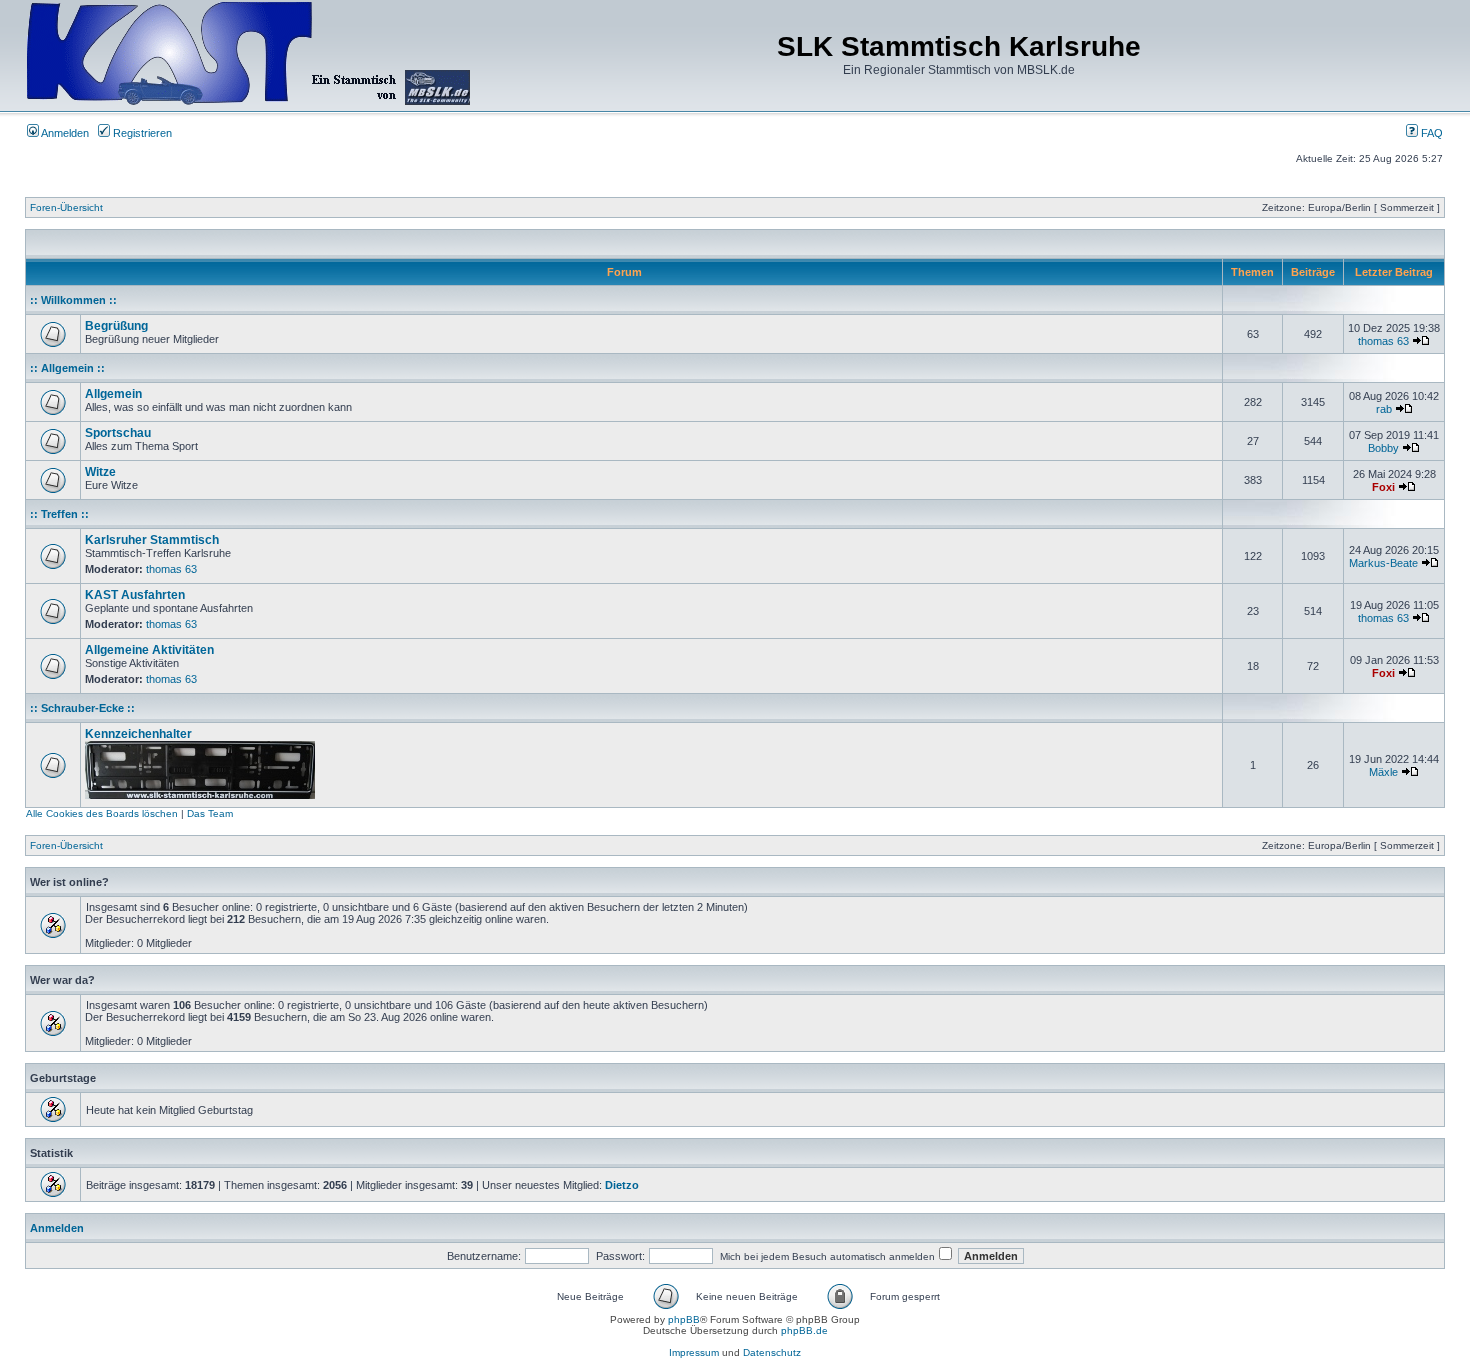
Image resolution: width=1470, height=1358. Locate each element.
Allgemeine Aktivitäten (149, 650)
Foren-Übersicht (66, 207)
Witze (100, 472)
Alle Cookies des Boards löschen (102, 813)
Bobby (1383, 448)
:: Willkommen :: (73, 300)
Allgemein (113, 394)
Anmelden (64, 133)
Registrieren (141, 133)
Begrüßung (116, 326)
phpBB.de (804, 1330)
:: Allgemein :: (67, 368)
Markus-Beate (1383, 563)
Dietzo (622, 1185)
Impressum (694, 1352)
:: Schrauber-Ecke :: (82, 708)
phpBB (684, 1319)
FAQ (1430, 133)
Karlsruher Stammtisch (152, 540)
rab (1384, 409)
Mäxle (1383, 772)
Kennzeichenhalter (138, 734)
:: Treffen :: (59, 514)
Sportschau (118, 433)
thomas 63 (1383, 341)
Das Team (210, 813)
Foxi (1383, 487)
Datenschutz (772, 1352)
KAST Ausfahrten (135, 595)
